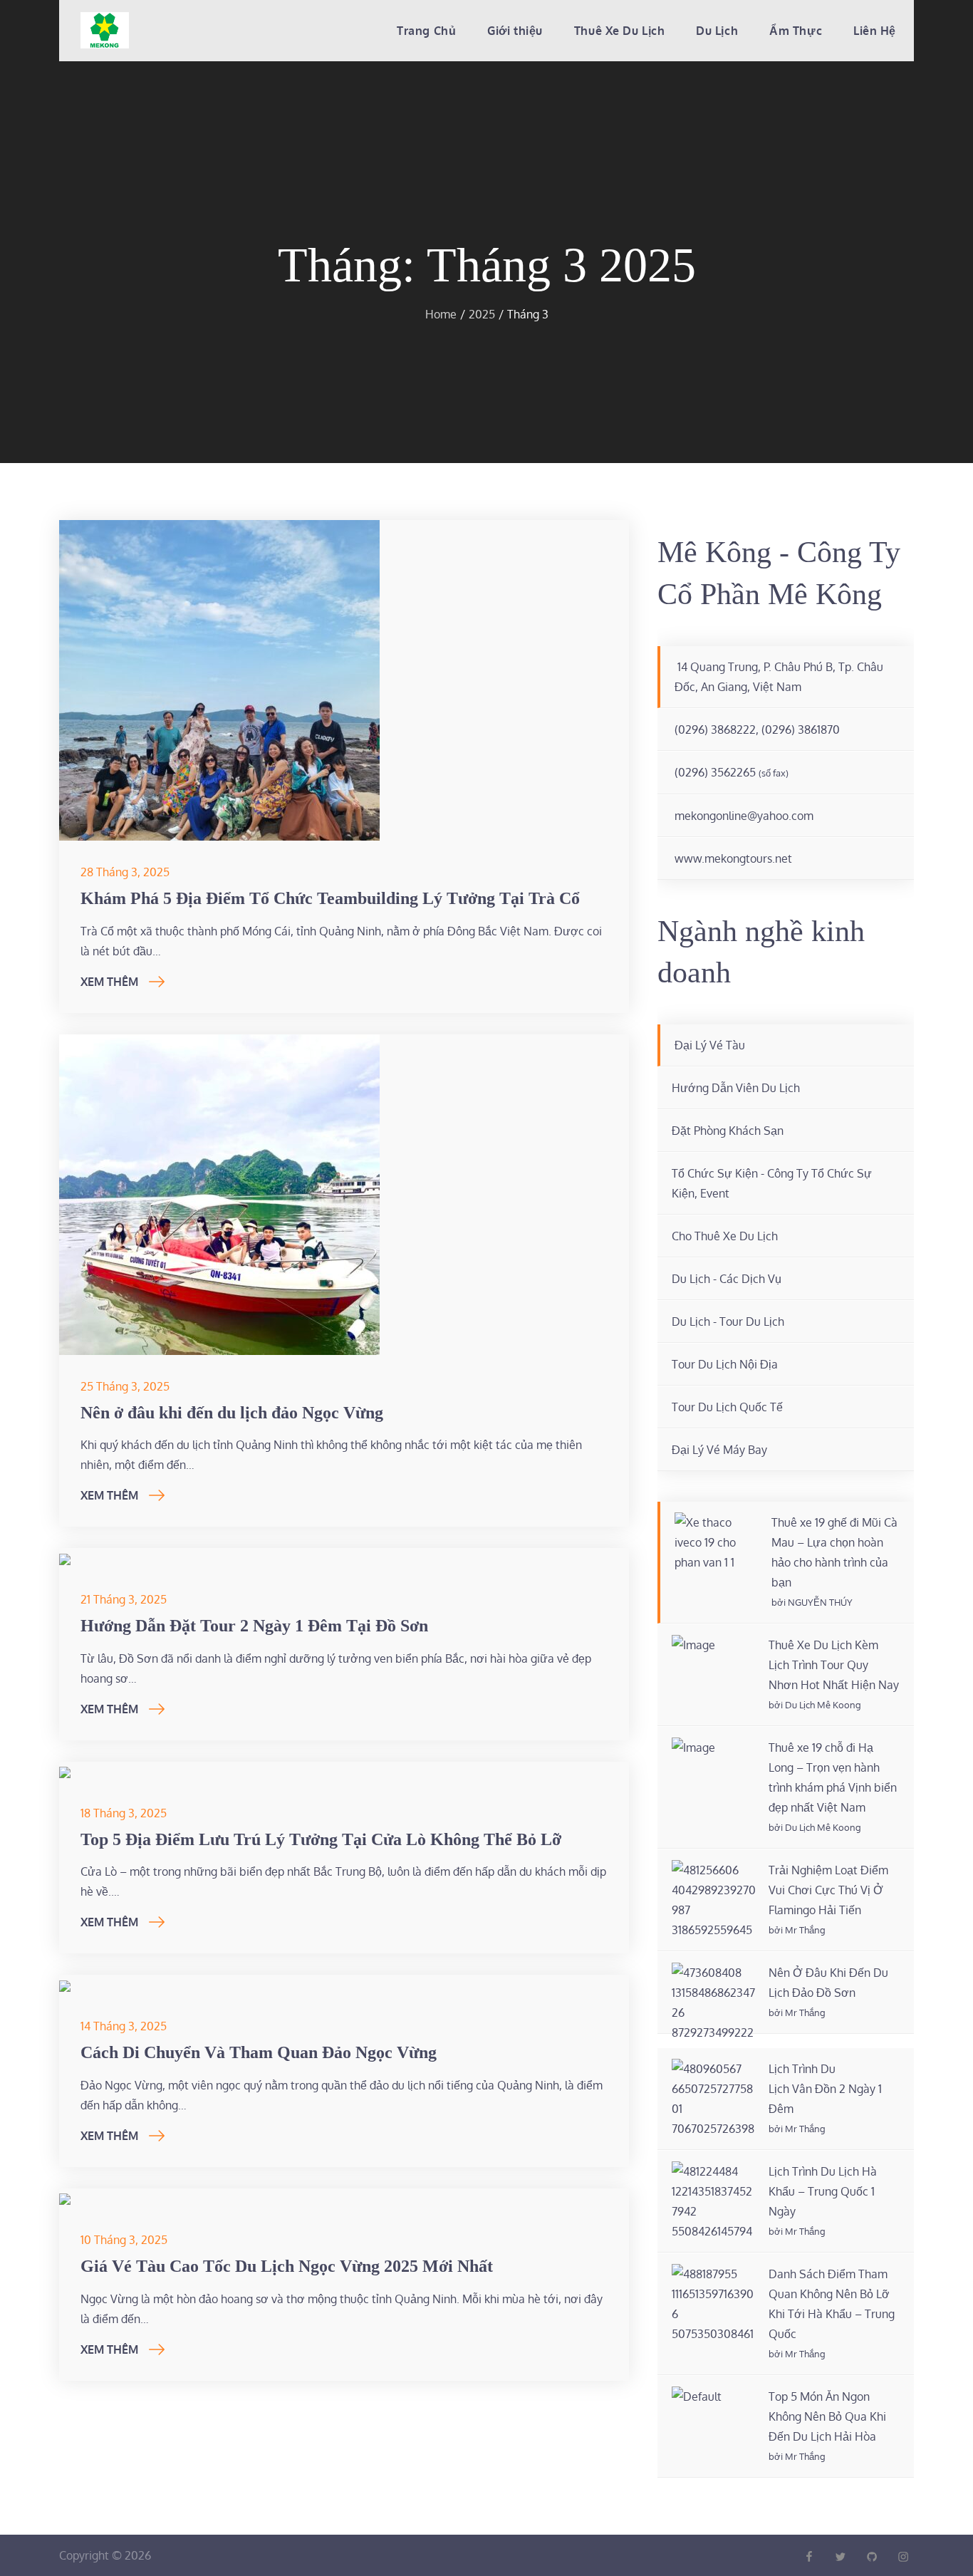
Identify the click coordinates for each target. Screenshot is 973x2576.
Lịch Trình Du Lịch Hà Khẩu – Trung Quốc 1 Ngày (823, 2191)
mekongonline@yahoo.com (744, 816)
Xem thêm (109, 982)
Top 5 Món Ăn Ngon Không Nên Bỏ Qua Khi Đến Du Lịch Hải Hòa (827, 2416)
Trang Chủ (426, 31)
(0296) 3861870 (801, 729)
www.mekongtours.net (733, 858)
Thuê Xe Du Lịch (619, 31)
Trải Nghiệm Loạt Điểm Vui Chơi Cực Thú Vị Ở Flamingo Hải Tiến (828, 1890)
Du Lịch (717, 31)
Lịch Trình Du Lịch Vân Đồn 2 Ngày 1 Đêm (825, 2089)
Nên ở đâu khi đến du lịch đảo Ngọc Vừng (232, 1413)
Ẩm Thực (796, 31)
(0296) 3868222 (715, 729)
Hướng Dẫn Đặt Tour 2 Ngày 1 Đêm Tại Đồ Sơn (254, 1626)
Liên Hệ (875, 31)
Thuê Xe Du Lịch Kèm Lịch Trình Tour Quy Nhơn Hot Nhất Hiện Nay (834, 1665)
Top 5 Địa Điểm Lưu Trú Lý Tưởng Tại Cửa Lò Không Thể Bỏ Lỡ (321, 1839)
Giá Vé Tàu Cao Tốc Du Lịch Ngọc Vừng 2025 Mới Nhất (287, 2266)
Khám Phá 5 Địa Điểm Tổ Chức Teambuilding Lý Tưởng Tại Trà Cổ (330, 898)
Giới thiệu (515, 31)
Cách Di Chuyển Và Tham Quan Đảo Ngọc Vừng (259, 2052)
